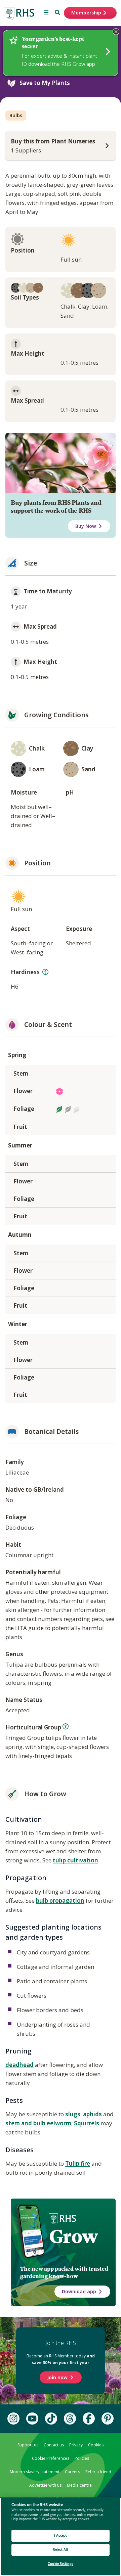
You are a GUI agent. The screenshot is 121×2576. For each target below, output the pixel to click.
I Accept (61, 2536)
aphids (92, 2114)
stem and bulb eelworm (38, 2123)
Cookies (96, 2445)
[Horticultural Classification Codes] (66, 1726)
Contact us (54, 2445)
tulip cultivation (75, 1860)
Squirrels (87, 2123)
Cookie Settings (61, 2564)
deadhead (19, 2065)
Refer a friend (98, 2472)
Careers (72, 2472)
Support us (28, 2445)
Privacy (76, 2445)
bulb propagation (60, 1901)
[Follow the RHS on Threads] (70, 2419)
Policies (82, 2458)
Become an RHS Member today (61, 2359)
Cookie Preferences (51, 2458)
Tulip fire (78, 2163)
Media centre (79, 2485)
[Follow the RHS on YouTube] (32, 2419)
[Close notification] (116, 32)
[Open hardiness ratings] (45, 972)
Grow (73, 2236)
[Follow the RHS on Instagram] (13, 2419)
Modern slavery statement (35, 2472)
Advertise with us (45, 2485)
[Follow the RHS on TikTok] (51, 2419)
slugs (73, 2114)
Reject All (60, 2550)
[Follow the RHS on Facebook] (89, 2419)
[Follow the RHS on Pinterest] (108, 2419)
